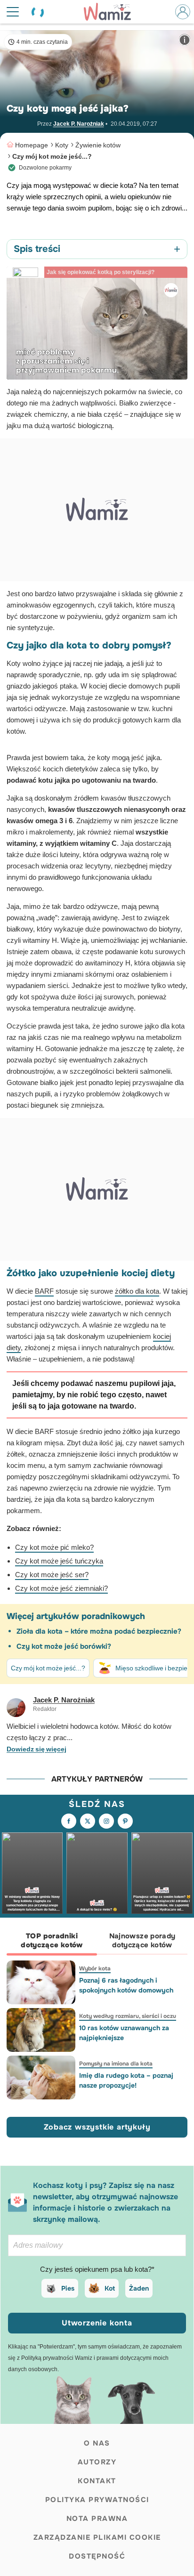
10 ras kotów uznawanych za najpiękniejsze (124, 2033)
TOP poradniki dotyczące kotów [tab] (52, 1940)
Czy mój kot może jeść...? (52, 156)
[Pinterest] (125, 1821)
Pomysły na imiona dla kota (116, 2064)
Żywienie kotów (98, 145)
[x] (88, 1821)
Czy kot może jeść (45, 1561)
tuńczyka (89, 1561)
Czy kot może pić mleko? (54, 1547)
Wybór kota (95, 1968)
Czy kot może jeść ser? (52, 1575)
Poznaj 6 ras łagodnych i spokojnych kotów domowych (126, 1985)
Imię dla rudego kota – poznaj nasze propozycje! (126, 2080)
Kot (110, 2288)
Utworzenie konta (97, 2323)
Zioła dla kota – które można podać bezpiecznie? (99, 1631)
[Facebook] (69, 1821)
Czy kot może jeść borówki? (64, 1646)
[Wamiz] (112, 12)
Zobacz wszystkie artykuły (97, 2127)
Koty (62, 145)
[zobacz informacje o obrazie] (185, 40)
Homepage (32, 145)
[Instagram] (106, 1821)
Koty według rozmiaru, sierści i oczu (128, 2016)
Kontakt (97, 2481)
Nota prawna (97, 2519)
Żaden (139, 2288)
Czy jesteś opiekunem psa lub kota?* (97, 2269)
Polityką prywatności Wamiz (57, 2358)
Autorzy (97, 2462)
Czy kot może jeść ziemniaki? (61, 1588)
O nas (97, 2443)
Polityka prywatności (97, 2500)
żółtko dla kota (137, 1291)
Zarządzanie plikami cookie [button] (97, 2537)
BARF (44, 1291)
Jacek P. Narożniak (79, 124)
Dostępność (97, 2556)
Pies (68, 2288)
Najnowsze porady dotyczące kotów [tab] (142, 1940)
